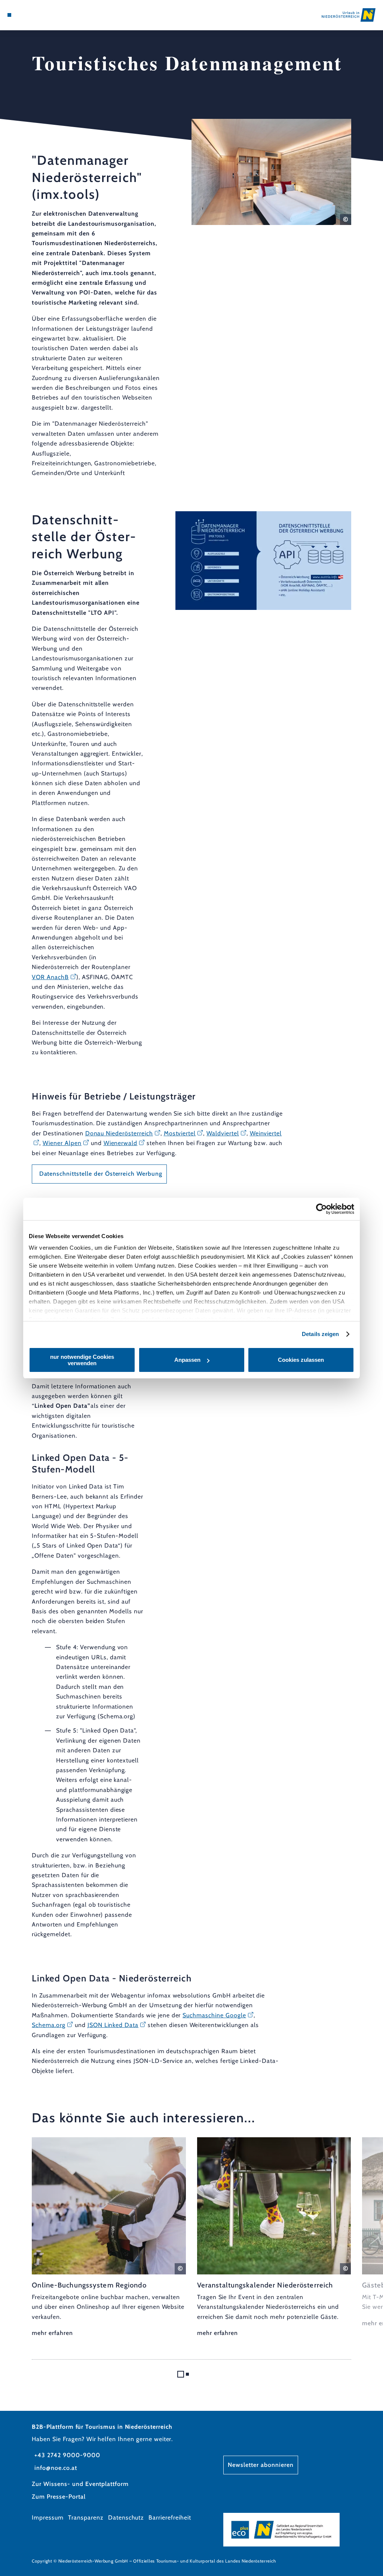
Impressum (48, 2518)
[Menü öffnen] (9, 15)
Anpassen (187, 1360)
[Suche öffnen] (40, 15)
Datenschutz (126, 2518)
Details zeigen (320, 1334)
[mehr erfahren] (109, 2238)
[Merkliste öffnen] (33, 15)
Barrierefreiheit (170, 2518)
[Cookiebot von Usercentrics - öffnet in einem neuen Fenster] (321, 1209)
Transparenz (86, 2518)
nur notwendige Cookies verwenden (82, 1360)
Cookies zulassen (301, 1360)
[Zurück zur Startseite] (349, 15)
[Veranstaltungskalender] (25, 15)
